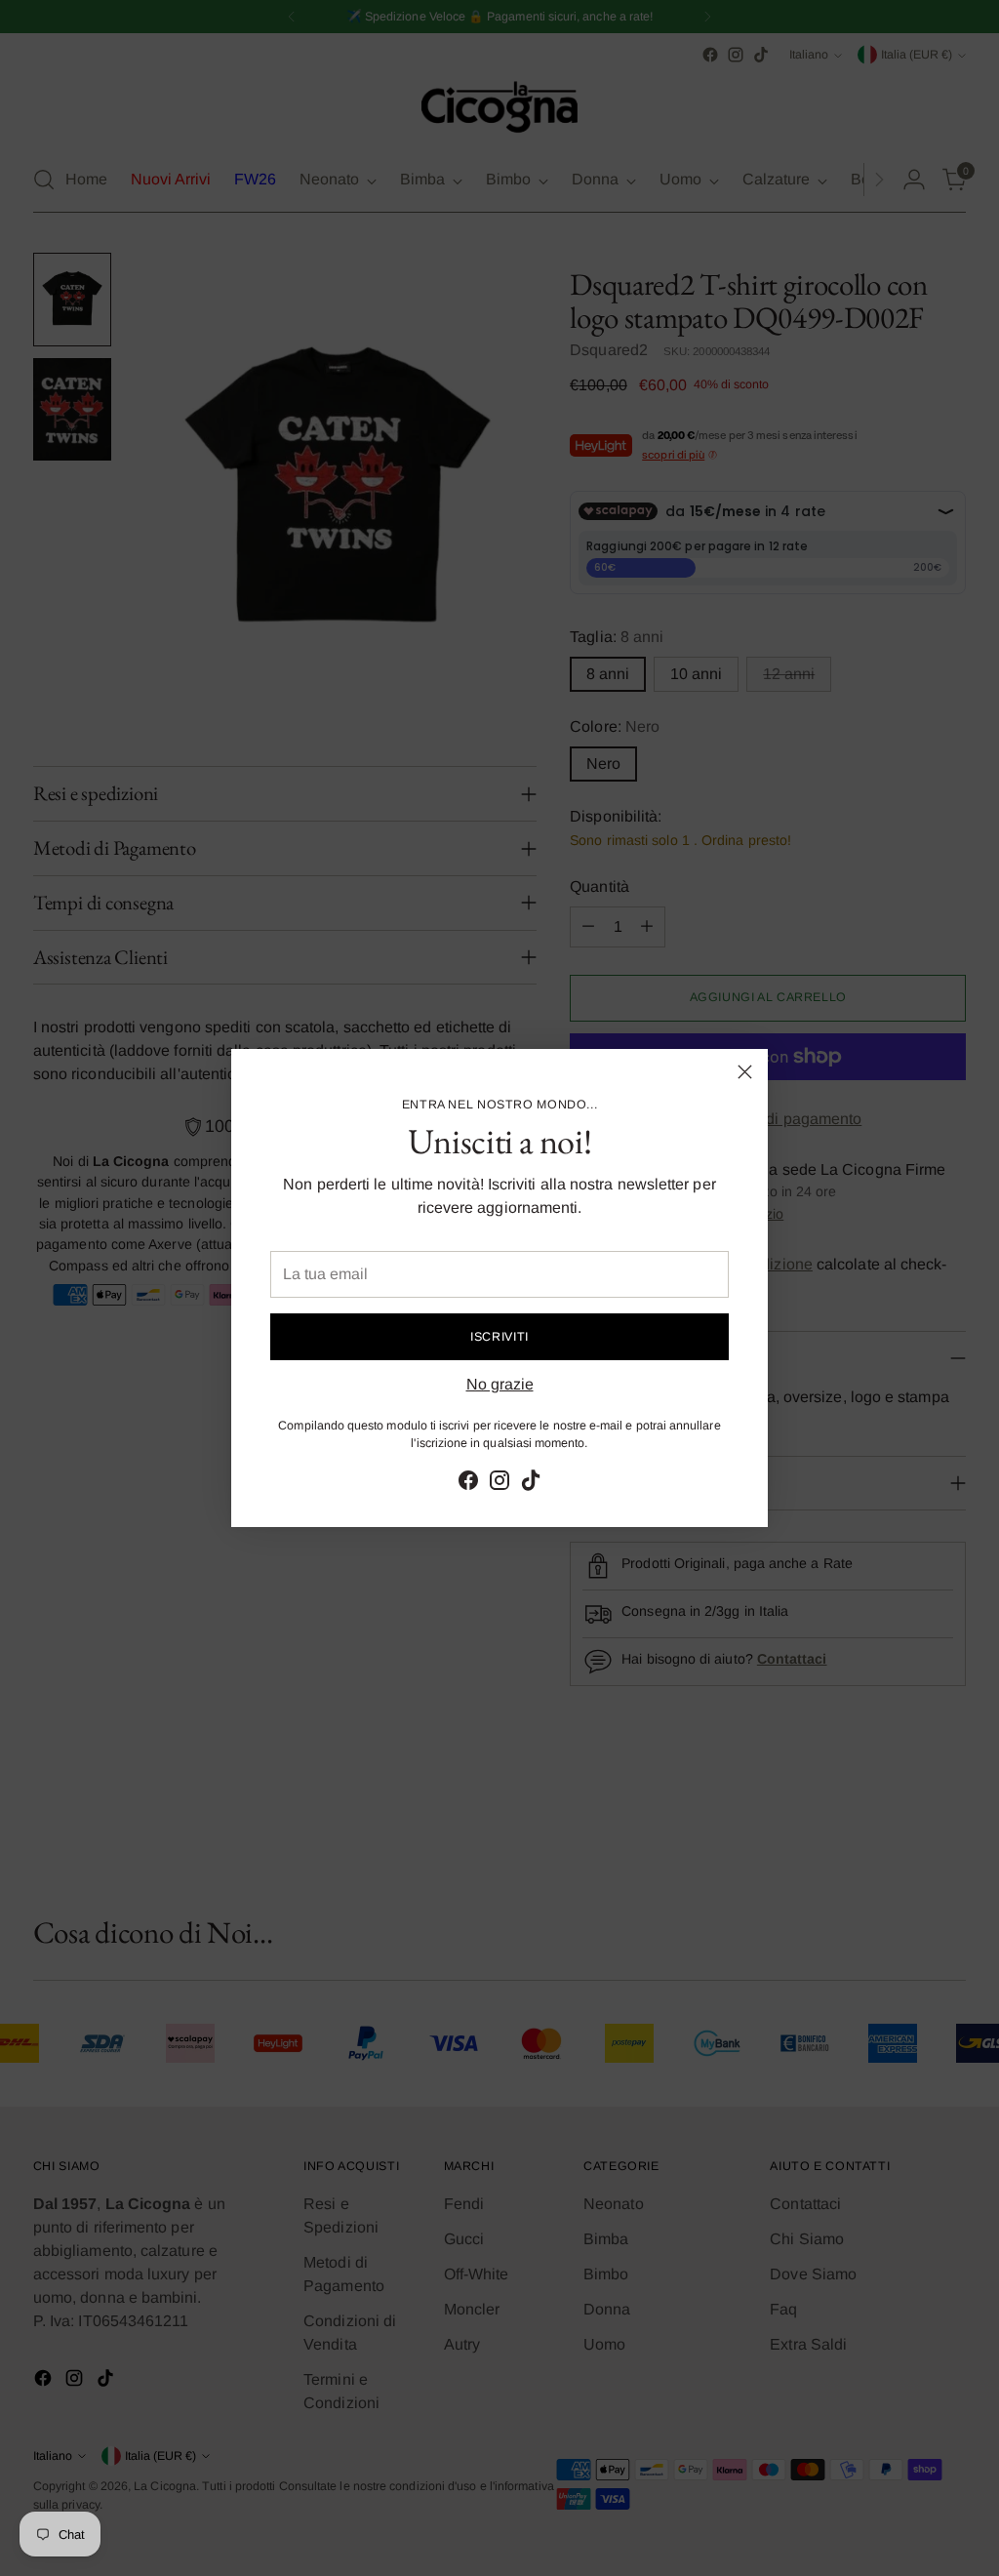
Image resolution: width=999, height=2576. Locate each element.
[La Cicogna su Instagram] (499, 1484)
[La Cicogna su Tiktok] (531, 1484)
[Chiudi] (745, 1072)
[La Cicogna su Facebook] (468, 1484)
